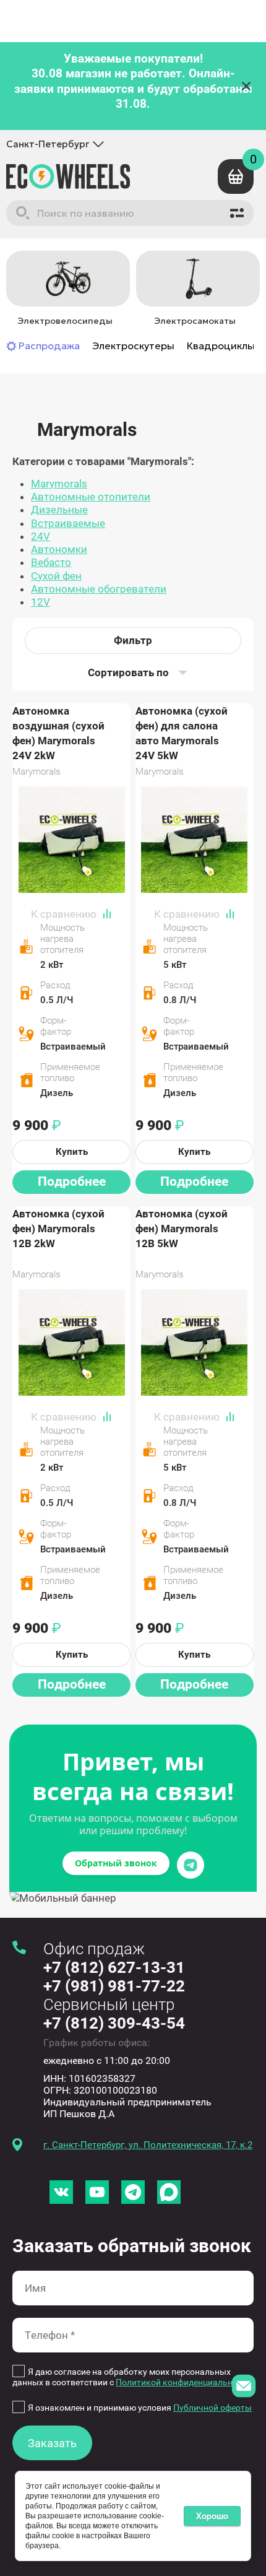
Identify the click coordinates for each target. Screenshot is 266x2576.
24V (41, 536)
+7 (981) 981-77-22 (114, 1986)
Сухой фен (56, 576)
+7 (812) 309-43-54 (114, 2023)
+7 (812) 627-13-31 (114, 1967)
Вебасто (51, 562)
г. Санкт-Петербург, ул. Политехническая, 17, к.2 (148, 2145)
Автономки (59, 549)
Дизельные (59, 510)
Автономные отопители (91, 497)
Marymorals (59, 484)
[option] (65, 290)
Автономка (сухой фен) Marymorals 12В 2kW (58, 1229)
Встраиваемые (68, 523)
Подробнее (72, 1181)
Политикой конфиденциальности (183, 2382)
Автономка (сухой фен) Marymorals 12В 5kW (182, 1229)
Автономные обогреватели (99, 589)
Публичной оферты (212, 2408)
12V (41, 602)
